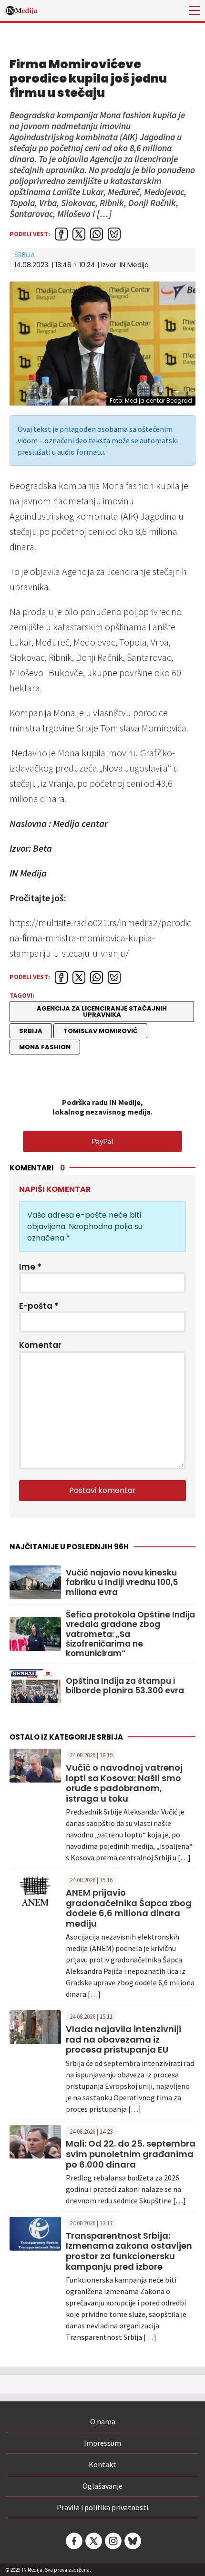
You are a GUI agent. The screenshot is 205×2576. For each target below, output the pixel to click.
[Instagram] (113, 2541)
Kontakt (102, 2464)
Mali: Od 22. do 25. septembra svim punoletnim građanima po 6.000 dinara (131, 2154)
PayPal (102, 1141)
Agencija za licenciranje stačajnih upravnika (102, 1012)
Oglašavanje (102, 2486)
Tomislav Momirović (101, 1031)
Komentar (40, 1345)
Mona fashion (45, 1047)
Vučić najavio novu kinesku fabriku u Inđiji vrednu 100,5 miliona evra (122, 1582)
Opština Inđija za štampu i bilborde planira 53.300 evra (125, 1686)
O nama (103, 2421)
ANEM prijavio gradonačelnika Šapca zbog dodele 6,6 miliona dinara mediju (129, 1908)
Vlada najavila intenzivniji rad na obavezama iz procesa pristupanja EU (123, 2039)
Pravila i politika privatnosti (102, 2507)
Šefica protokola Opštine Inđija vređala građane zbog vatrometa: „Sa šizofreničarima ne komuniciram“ (130, 1634)
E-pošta (39, 1306)
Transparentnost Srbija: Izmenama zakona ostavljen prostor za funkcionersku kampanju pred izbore (129, 2251)
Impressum (102, 2443)
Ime (30, 1267)
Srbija (25, 255)
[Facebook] (73, 2541)
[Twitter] (93, 2541)
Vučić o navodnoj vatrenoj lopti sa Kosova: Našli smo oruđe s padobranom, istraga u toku (124, 1783)
